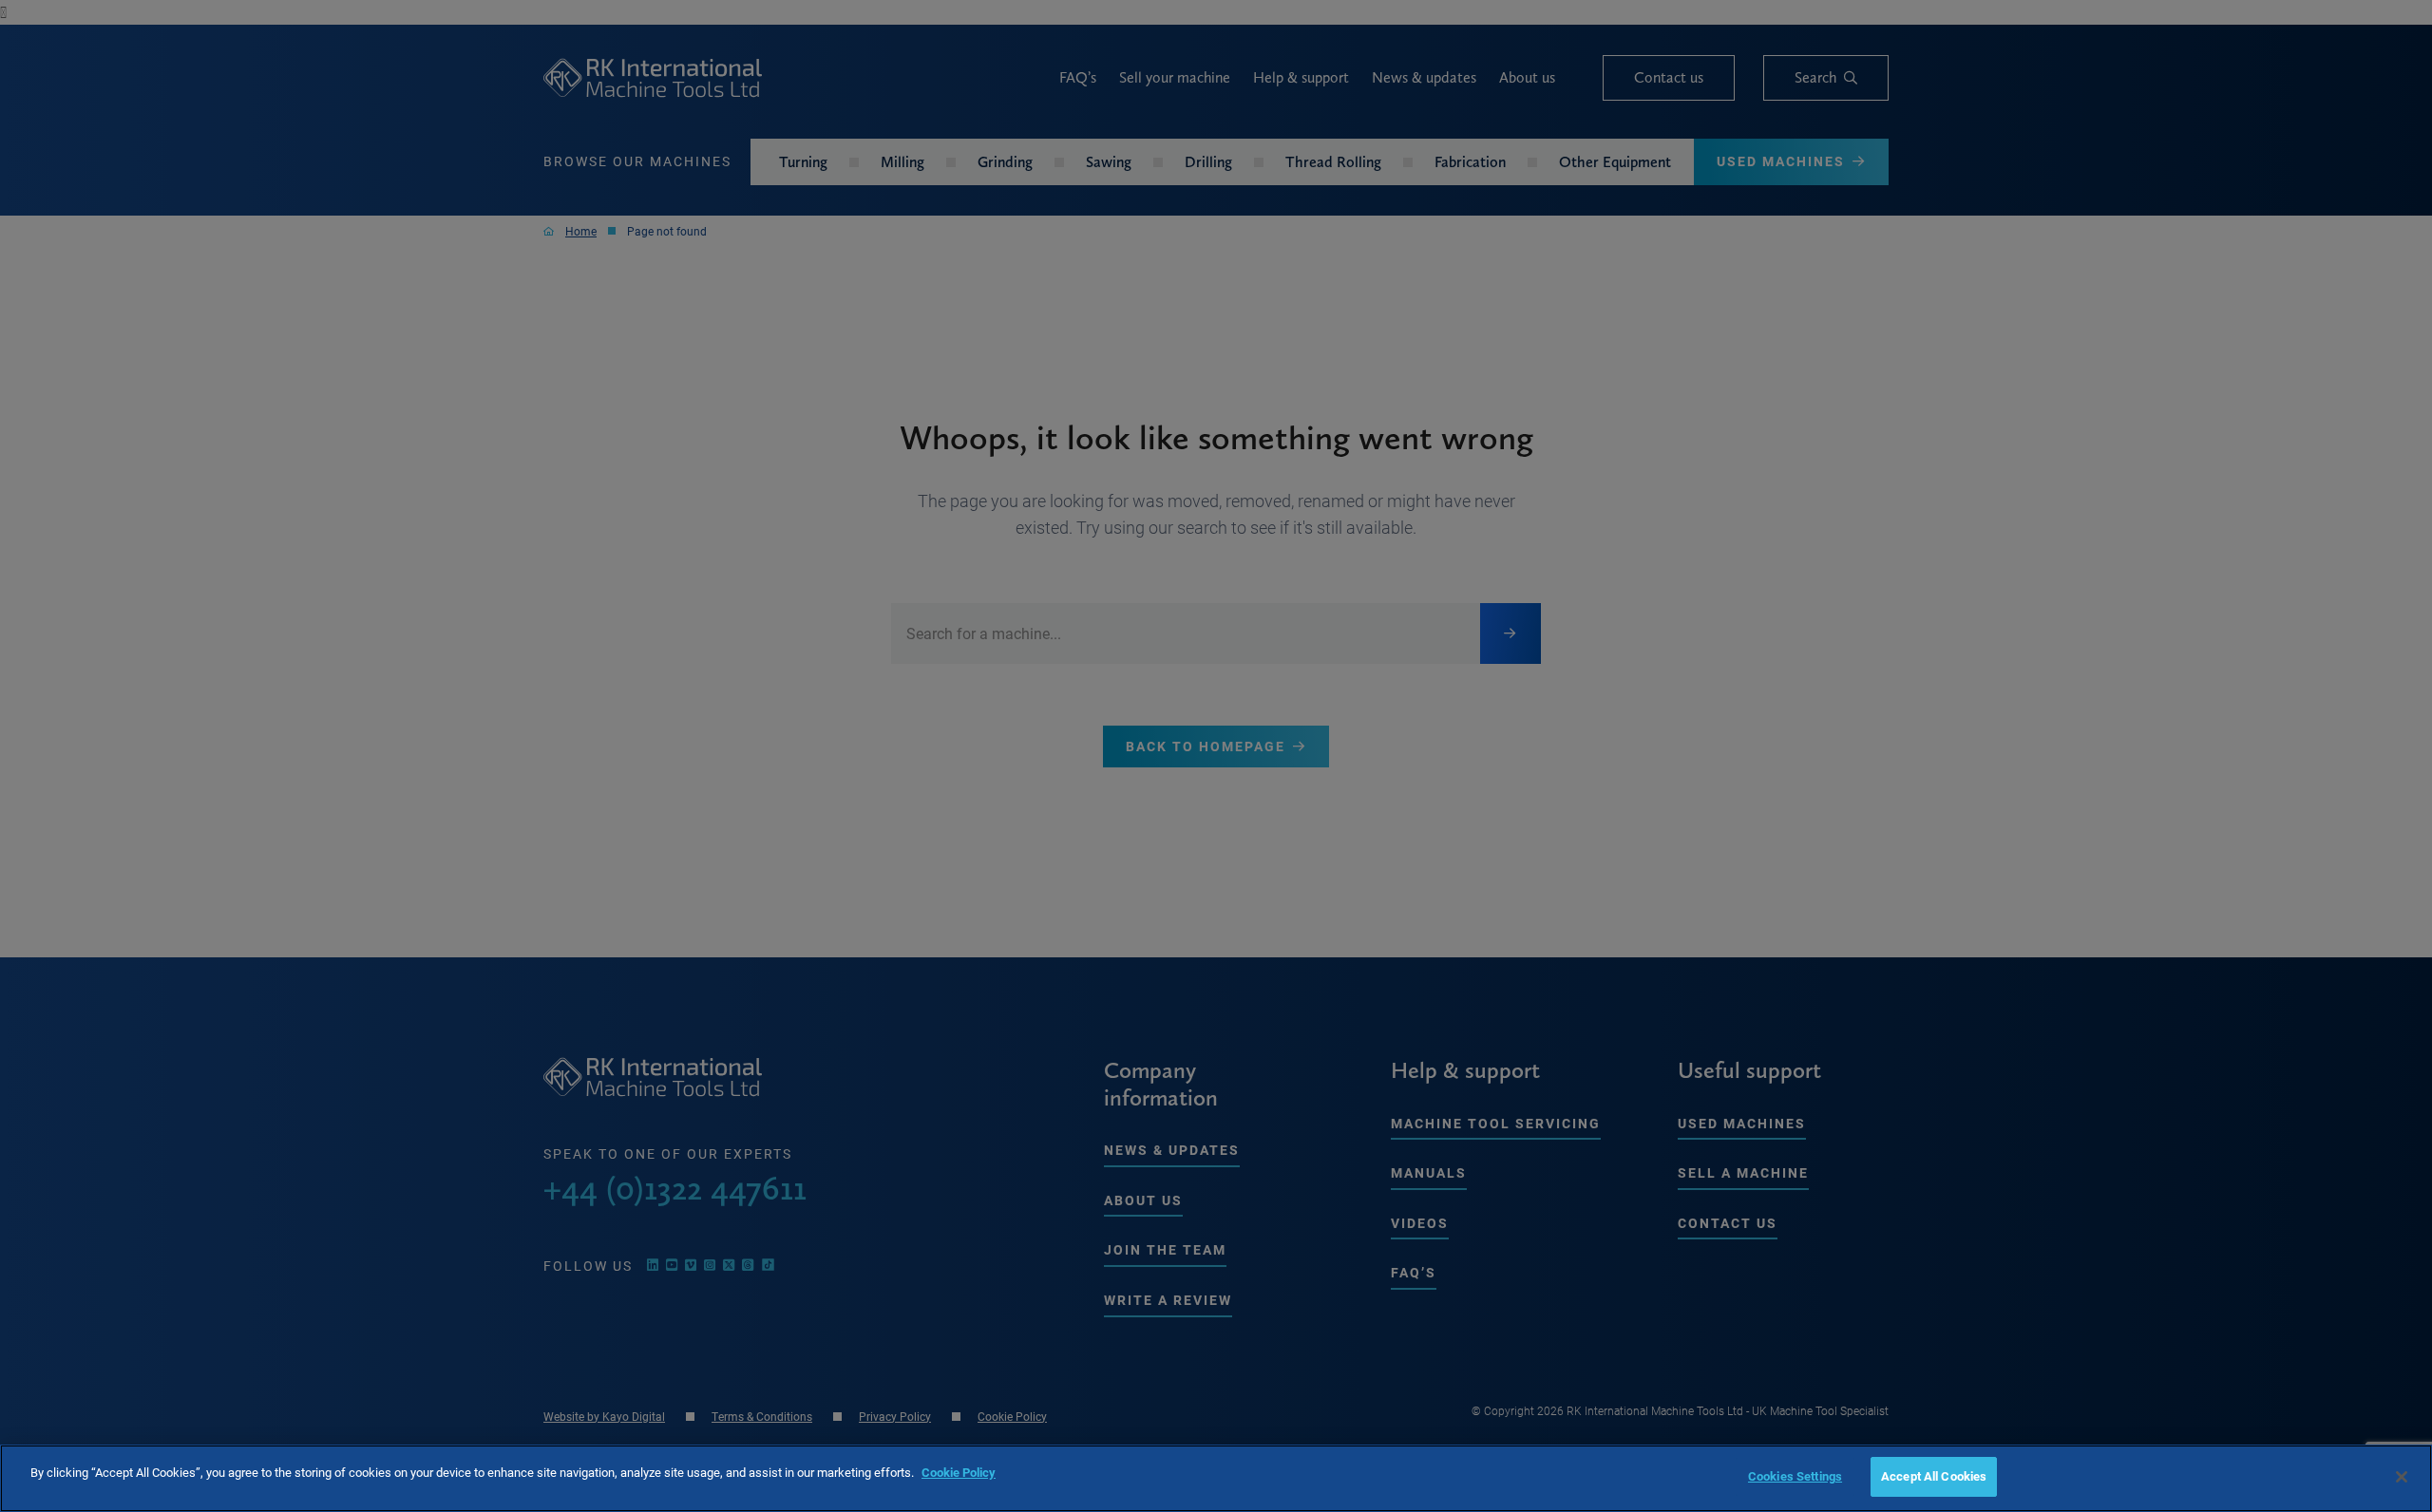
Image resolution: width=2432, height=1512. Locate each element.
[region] (1216, 1478)
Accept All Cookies (1934, 1476)
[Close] (2402, 1477)
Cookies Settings (1795, 1476)
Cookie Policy (959, 1472)
